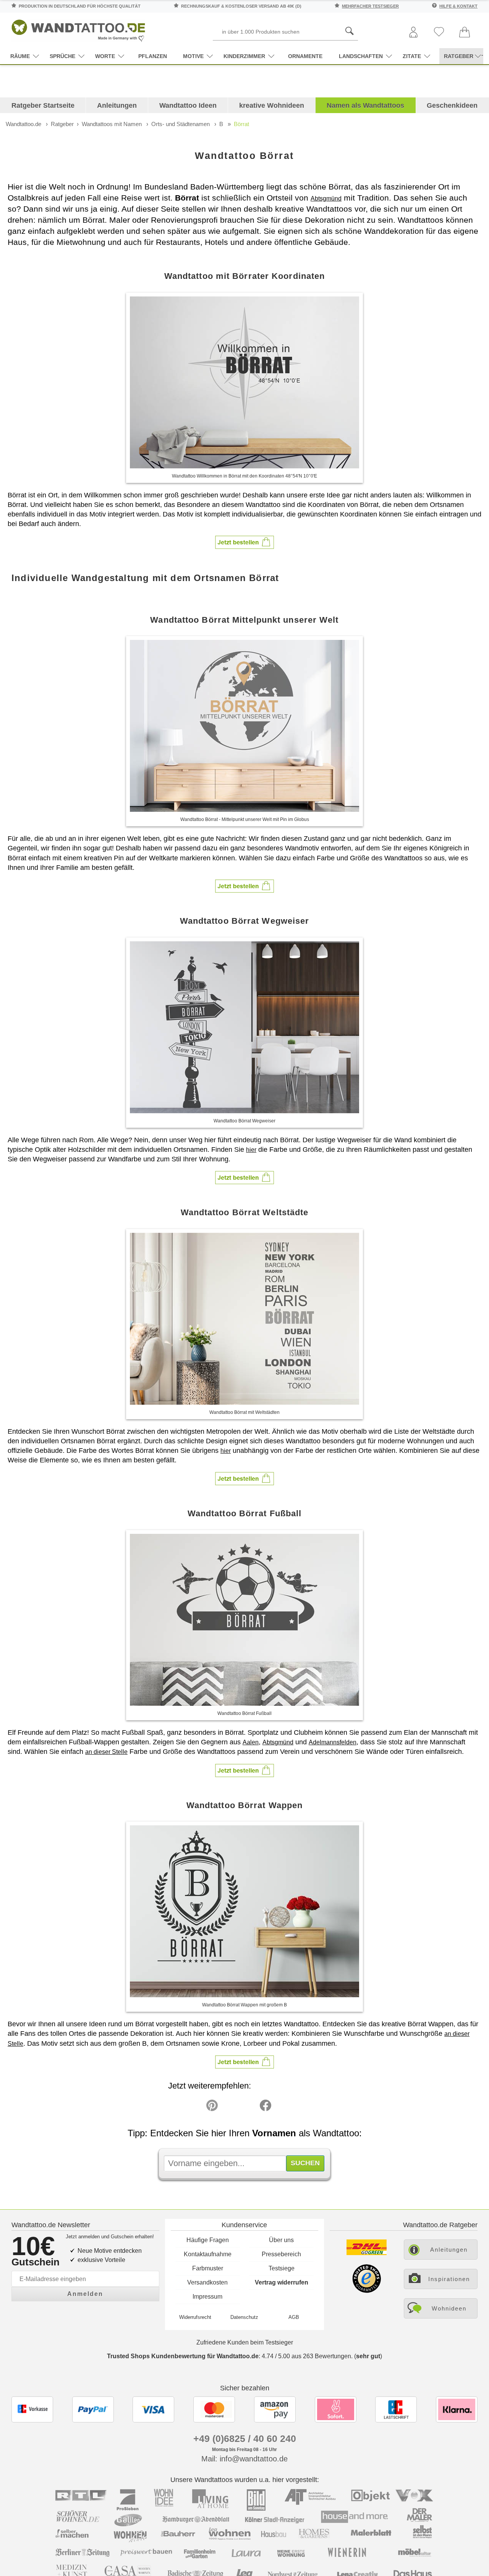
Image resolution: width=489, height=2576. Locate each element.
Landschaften (361, 56)
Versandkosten (207, 2282)
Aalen (251, 1742)
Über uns (281, 2240)
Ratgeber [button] (459, 56)
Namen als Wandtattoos (365, 105)
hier (251, 1150)
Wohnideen (449, 2308)
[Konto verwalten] (413, 33)
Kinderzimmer (244, 56)
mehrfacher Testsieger (370, 6)
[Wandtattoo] (78, 28)
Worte (105, 56)
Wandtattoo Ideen (188, 105)
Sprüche (62, 56)
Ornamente (305, 56)
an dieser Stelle (106, 1752)
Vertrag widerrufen (282, 2282)
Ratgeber (62, 124)
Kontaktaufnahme (208, 2254)
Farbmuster (208, 2268)
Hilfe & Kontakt (458, 6)
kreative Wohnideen (272, 105)
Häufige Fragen (208, 2240)
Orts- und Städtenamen (181, 124)
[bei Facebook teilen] (248, 2107)
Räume (20, 56)
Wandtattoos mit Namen (112, 124)
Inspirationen (449, 2279)
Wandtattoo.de (23, 124)
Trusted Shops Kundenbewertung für (183, 2356)
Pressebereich (281, 2254)
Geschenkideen (452, 105)
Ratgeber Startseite (43, 105)
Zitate (412, 56)
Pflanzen (153, 56)
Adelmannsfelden (333, 1742)
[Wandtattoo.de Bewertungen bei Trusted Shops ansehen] (367, 2291)
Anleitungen (117, 105)
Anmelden (85, 2294)
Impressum (207, 2297)
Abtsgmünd (326, 198)
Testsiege (282, 2268)
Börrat (241, 124)
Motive (193, 56)
